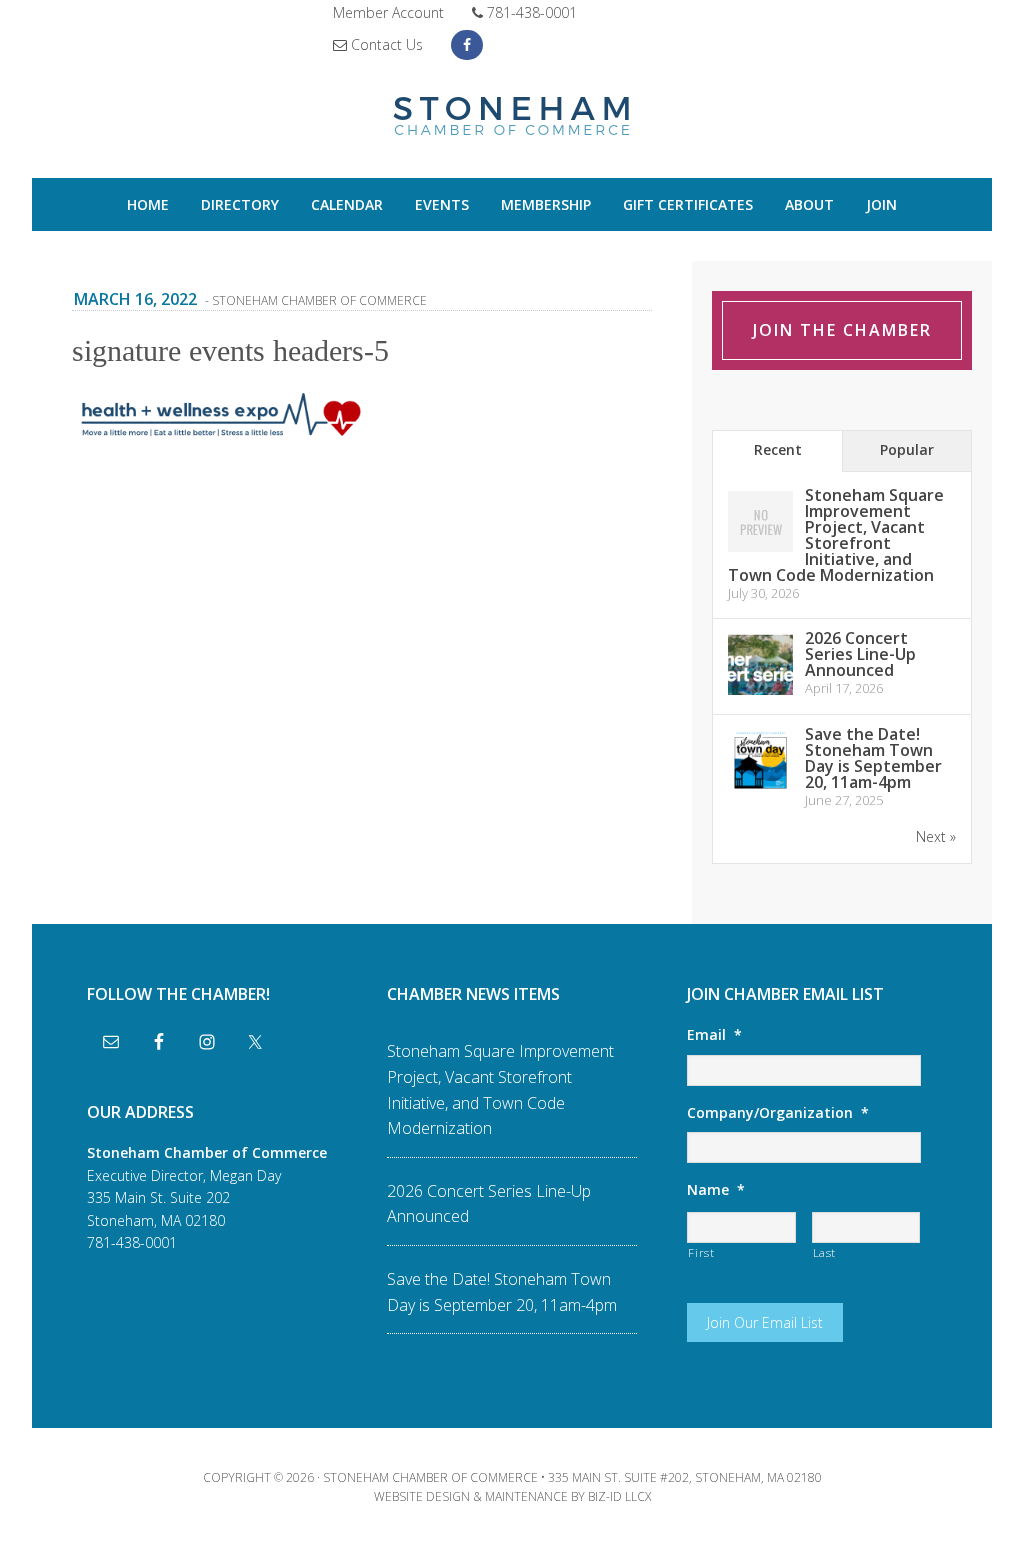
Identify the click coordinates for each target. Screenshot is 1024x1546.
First (701, 1252)
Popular (907, 449)
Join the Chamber (842, 330)
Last (825, 1252)
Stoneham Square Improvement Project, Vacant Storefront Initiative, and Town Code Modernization (836, 535)
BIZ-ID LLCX (619, 1496)
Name (716, 1190)
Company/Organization (778, 1113)
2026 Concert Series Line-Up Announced (860, 654)
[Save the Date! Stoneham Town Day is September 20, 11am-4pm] (760, 789)
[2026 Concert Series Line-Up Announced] (760, 693)
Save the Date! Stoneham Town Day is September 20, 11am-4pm (873, 758)
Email (714, 1035)
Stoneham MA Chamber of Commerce (512, 118)
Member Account (388, 12)
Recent (778, 449)
